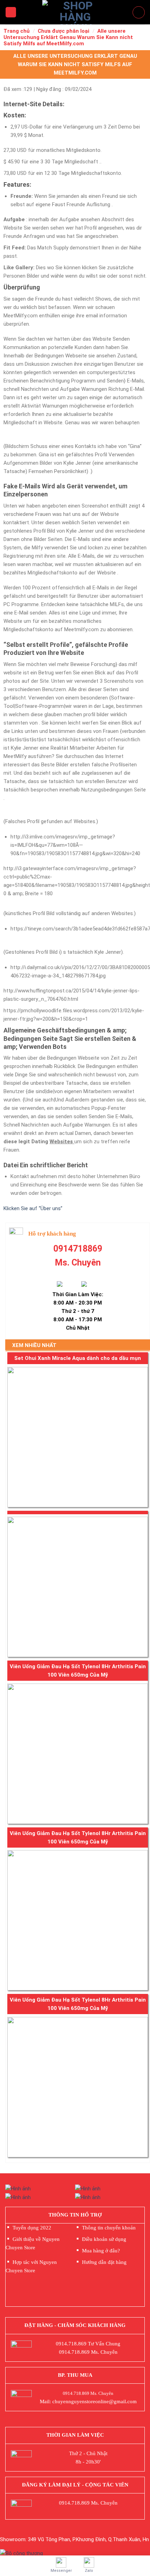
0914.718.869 (71, 2344)
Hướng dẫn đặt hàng (104, 2262)
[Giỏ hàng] (139, 12)
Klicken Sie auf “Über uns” (33, 1208)
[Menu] (11, 12)
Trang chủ (17, 31)
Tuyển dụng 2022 (32, 2228)
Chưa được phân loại (63, 31)
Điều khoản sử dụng (104, 2239)
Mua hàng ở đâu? (101, 2251)
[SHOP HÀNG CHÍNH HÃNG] (75, 12)
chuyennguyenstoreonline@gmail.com (95, 2401)
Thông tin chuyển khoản (109, 2228)
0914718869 (78, 1249)
